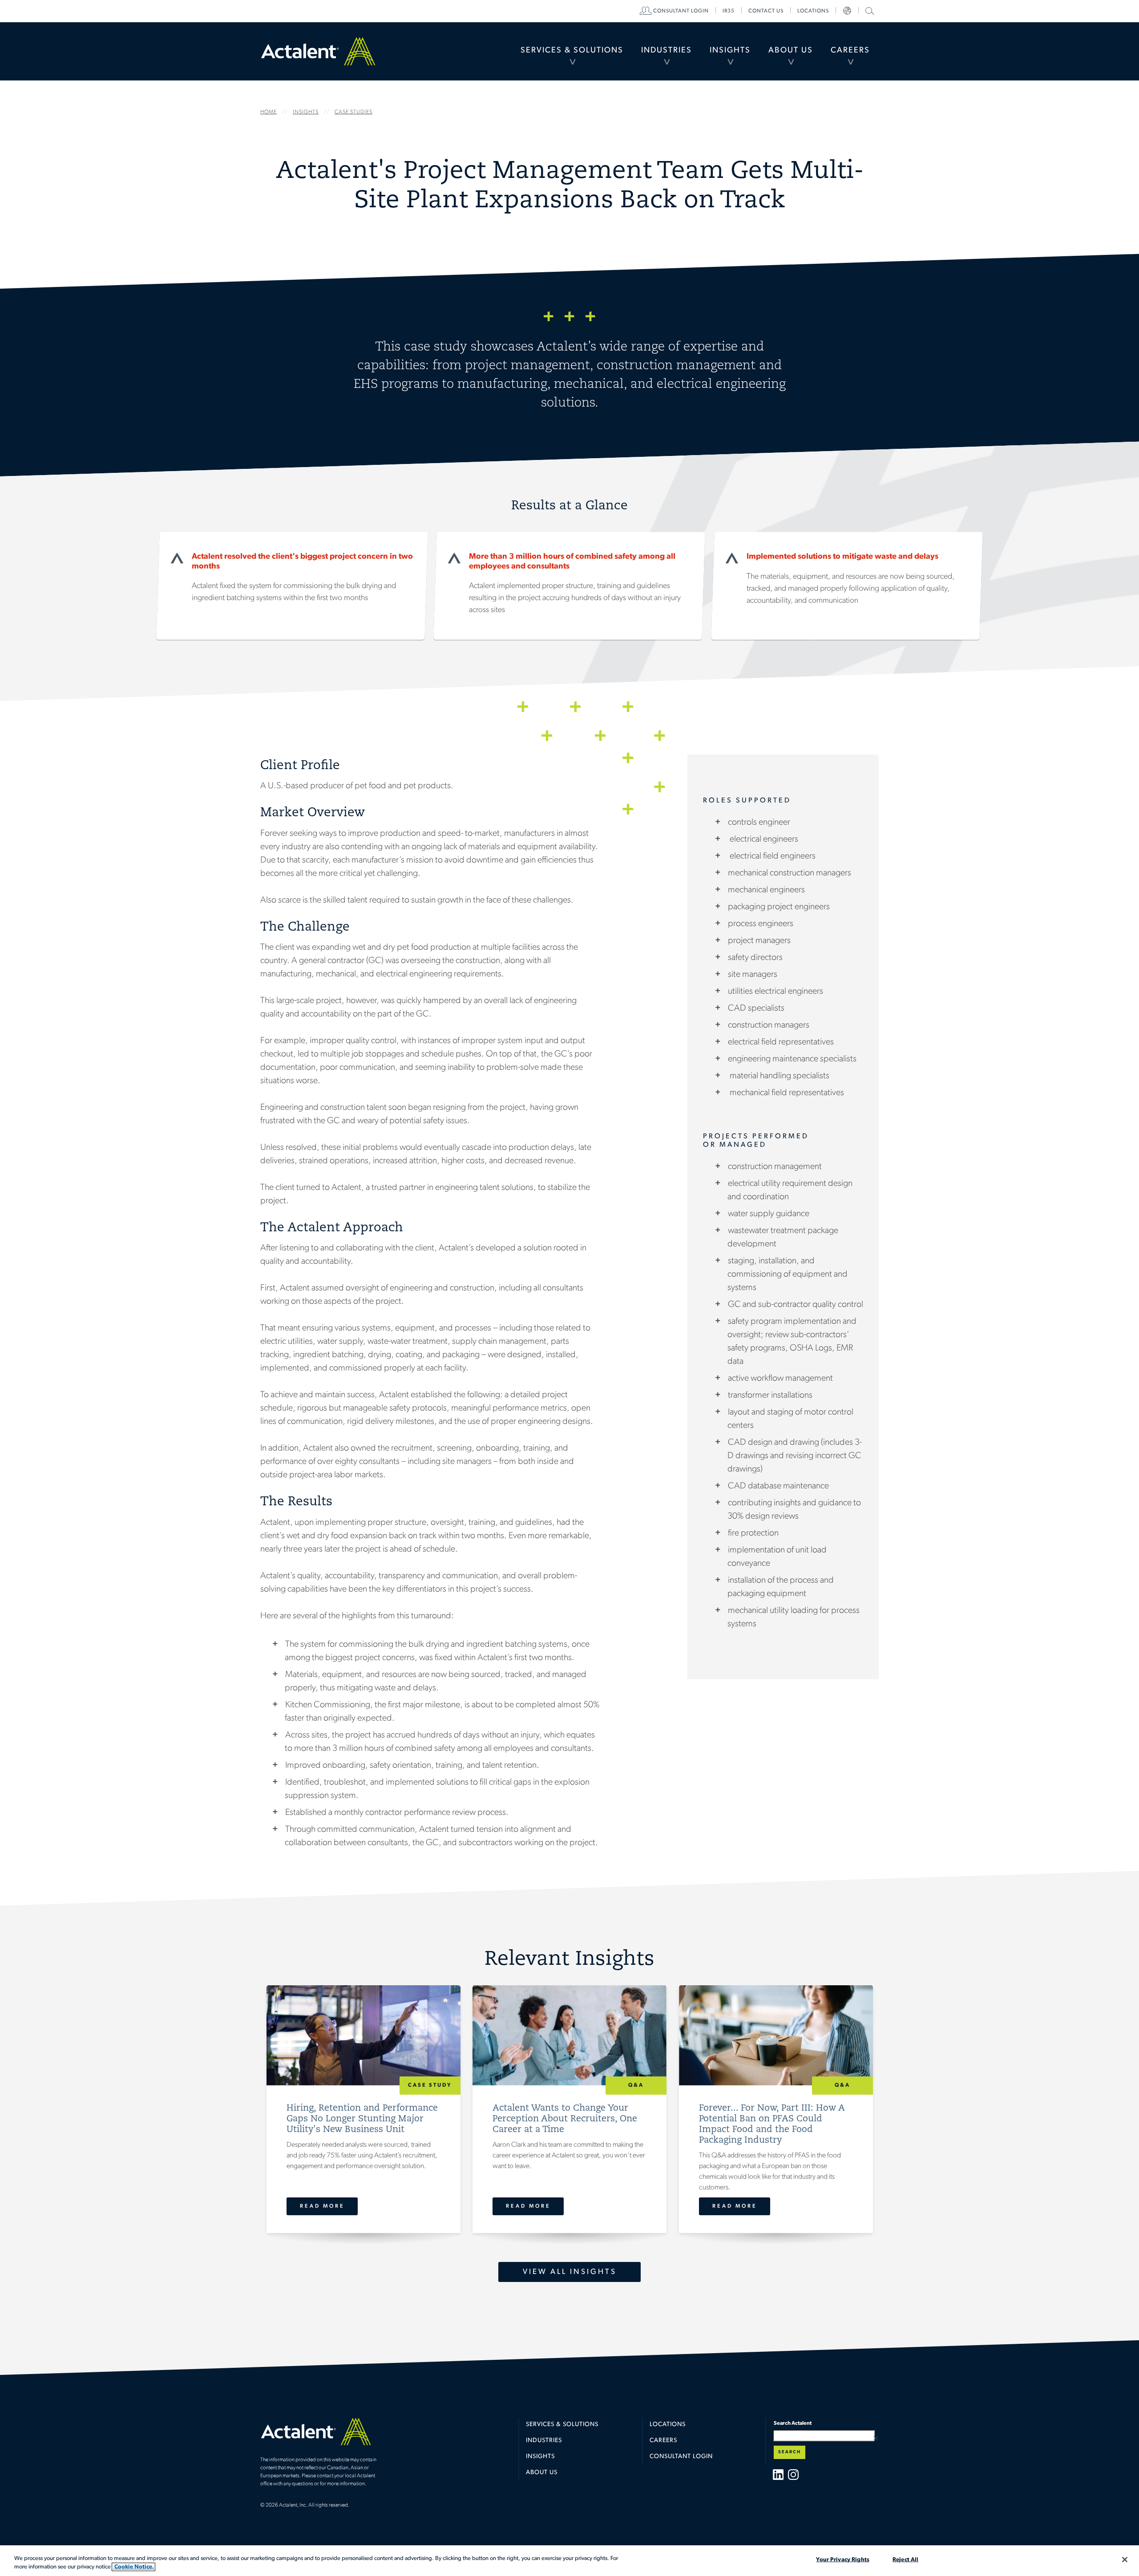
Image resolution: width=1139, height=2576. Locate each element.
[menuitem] (572, 51)
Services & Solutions (572, 51)
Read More (322, 2206)
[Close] (1125, 2560)
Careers (850, 51)
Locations (813, 11)
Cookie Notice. (133, 2567)
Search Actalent (869, 10)
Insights (730, 51)
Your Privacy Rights (842, 2560)
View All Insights (570, 2272)
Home (318, 51)
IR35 (729, 11)
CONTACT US (766, 11)
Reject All (905, 2560)
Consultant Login (681, 11)
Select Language (847, 11)
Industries (666, 51)
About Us (791, 51)
